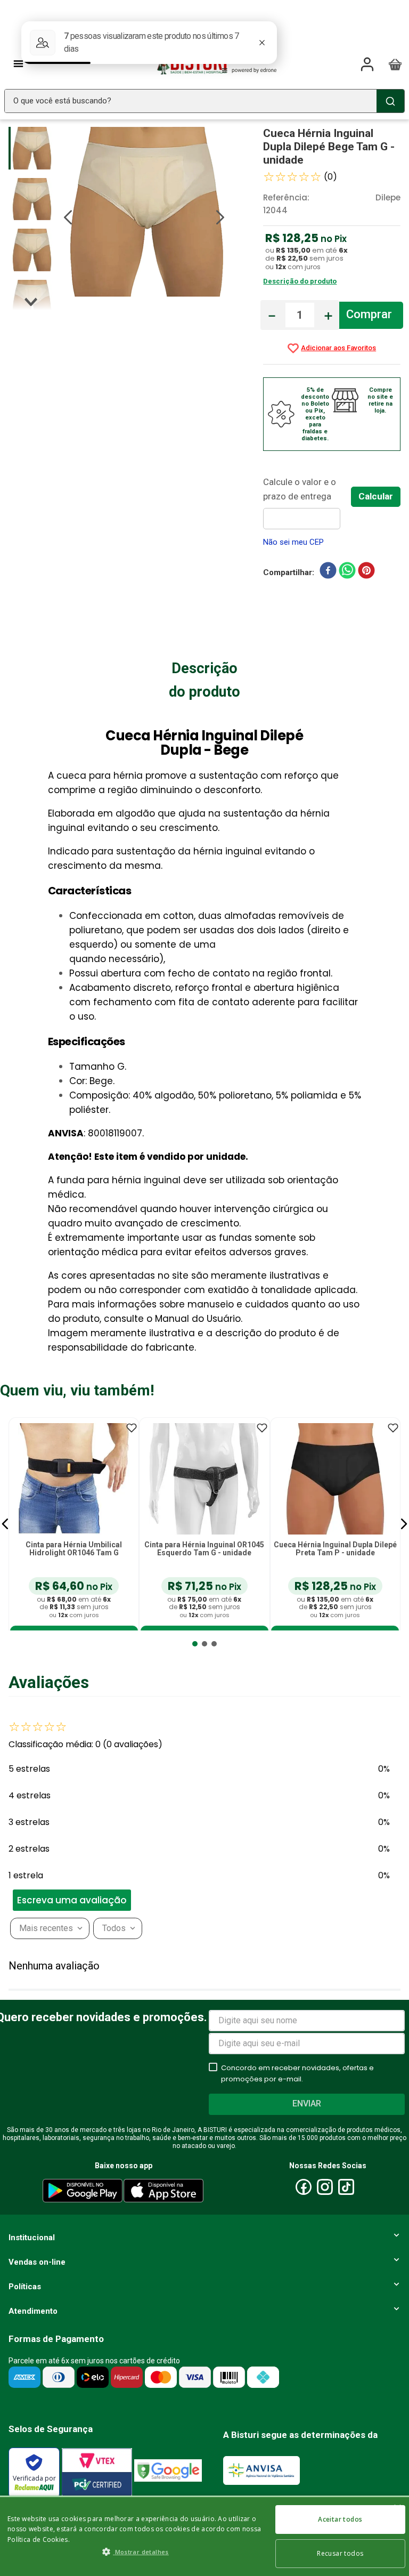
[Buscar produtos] (390, 101)
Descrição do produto (300, 281)
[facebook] (328, 572)
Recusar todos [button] (340, 2553)
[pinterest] (366, 572)
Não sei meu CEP (293, 542)
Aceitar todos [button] (340, 2519)
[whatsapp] (347, 572)
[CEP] (307, 502)
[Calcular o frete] (376, 497)
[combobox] (204, 101)
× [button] (397, 2509)
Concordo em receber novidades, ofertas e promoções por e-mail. (297, 2073)
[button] (5, 1524)
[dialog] (204, 2536)
